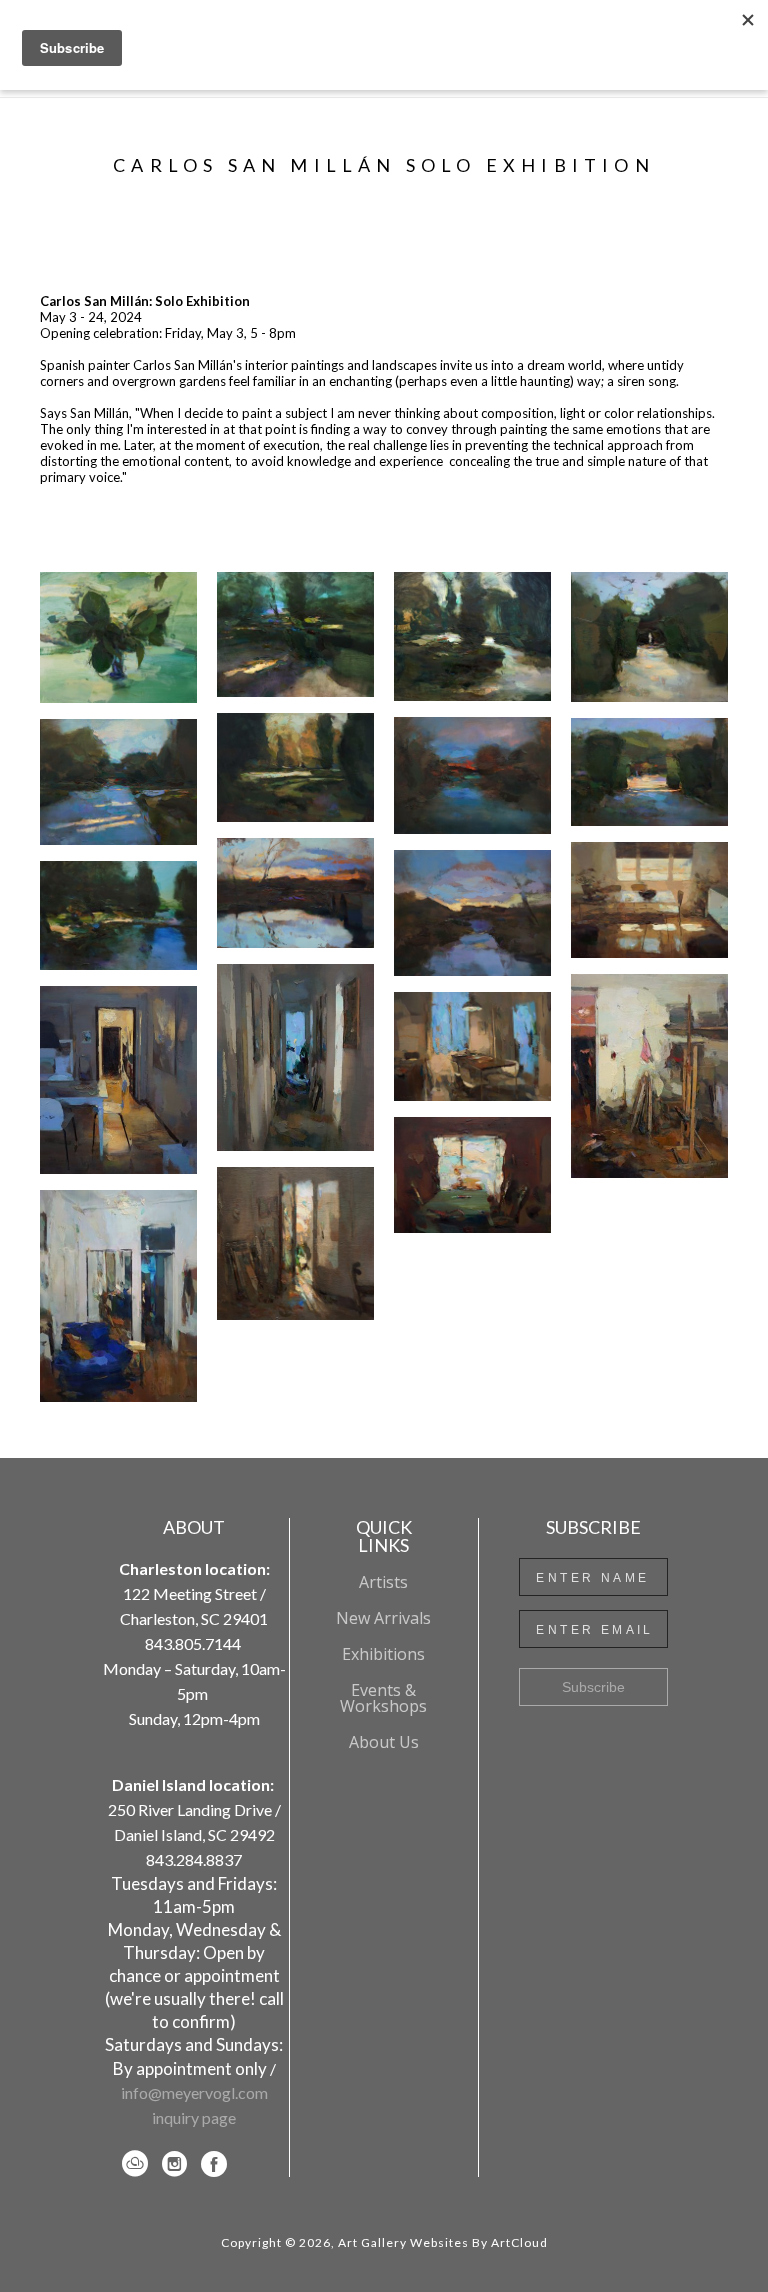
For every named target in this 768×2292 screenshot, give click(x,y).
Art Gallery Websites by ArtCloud (443, 2242)
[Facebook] (214, 2164)
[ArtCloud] (138, 2164)
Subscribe (593, 1687)
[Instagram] (178, 2164)
